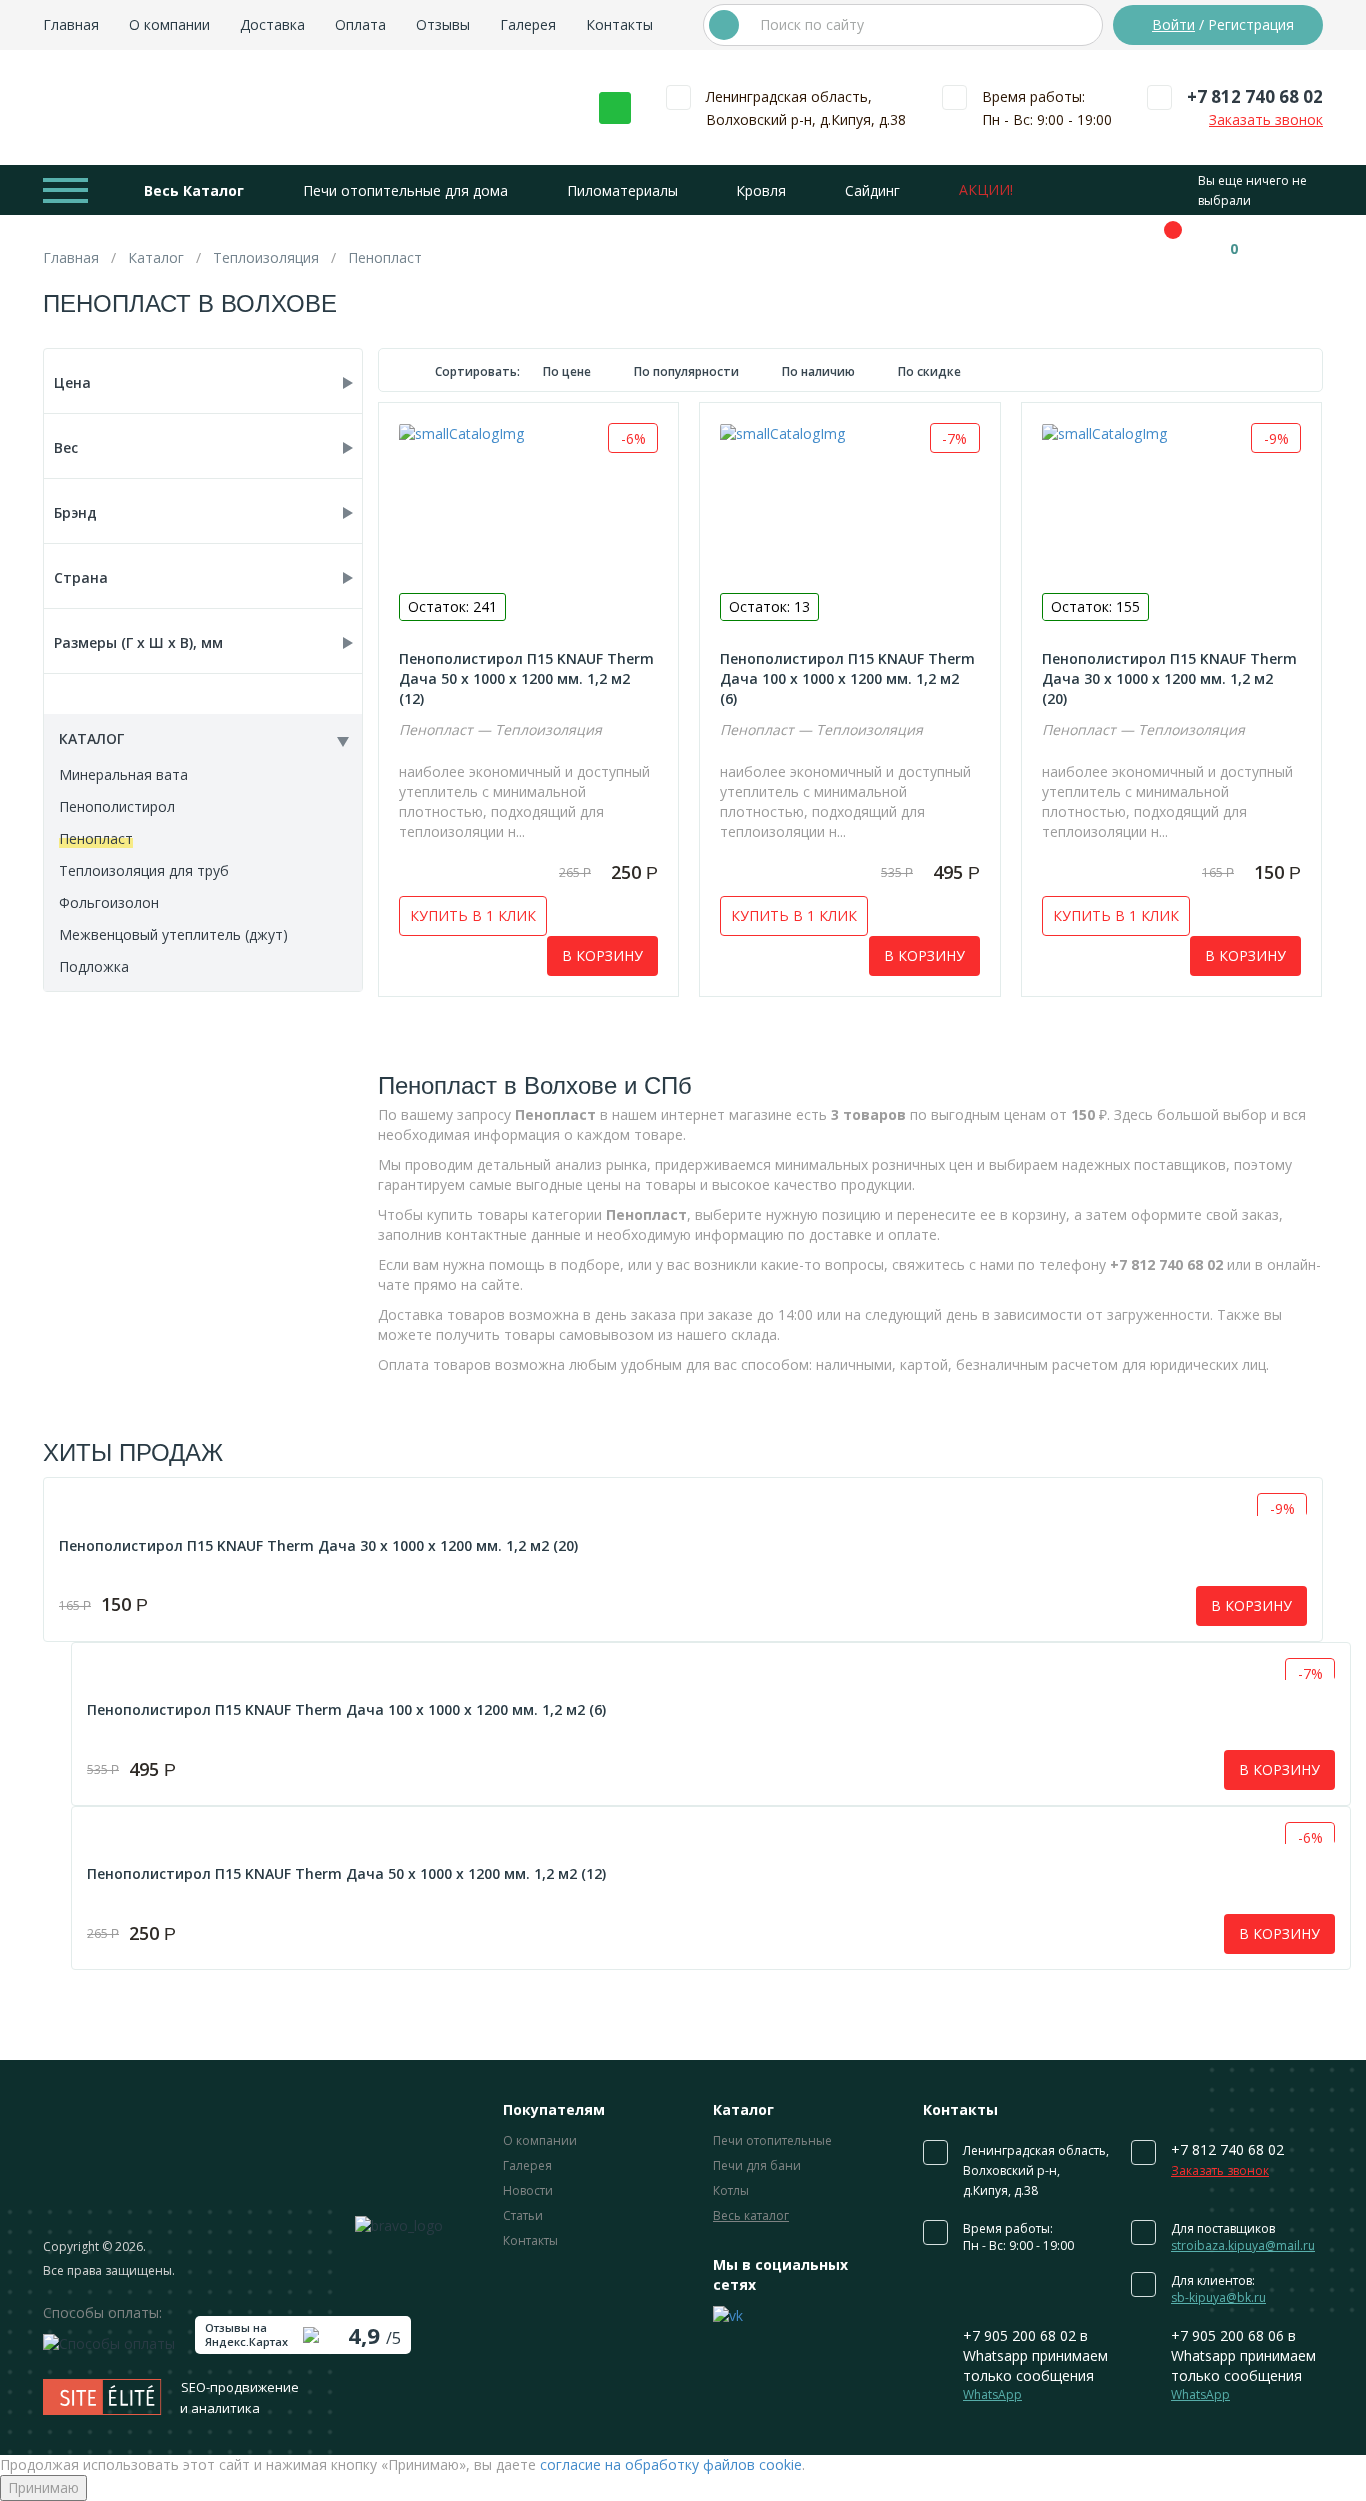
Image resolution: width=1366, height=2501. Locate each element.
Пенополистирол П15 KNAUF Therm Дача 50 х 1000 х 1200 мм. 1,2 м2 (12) (526, 678)
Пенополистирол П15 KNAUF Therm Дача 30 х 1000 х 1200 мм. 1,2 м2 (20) (1169, 678)
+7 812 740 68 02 (1255, 96)
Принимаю (43, 2487)
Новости (528, 2190)
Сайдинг (872, 190)
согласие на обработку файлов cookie (671, 2464)
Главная (71, 24)
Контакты (619, 24)
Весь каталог (751, 2215)
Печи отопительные (772, 2140)
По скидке (929, 371)
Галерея (528, 24)
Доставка (272, 24)
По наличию (820, 371)
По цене (568, 371)
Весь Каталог (194, 190)
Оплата (360, 24)
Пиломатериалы (622, 190)
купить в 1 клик (473, 915)
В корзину (602, 955)
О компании (169, 24)
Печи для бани (757, 2165)
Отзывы (443, 24)
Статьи (523, 2215)
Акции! (986, 189)
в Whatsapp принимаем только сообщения (1035, 2364)
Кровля (761, 190)
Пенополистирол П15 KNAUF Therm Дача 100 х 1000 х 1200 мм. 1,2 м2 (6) (847, 678)
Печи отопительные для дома (405, 190)
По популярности (688, 371)
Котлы (731, 2190)
